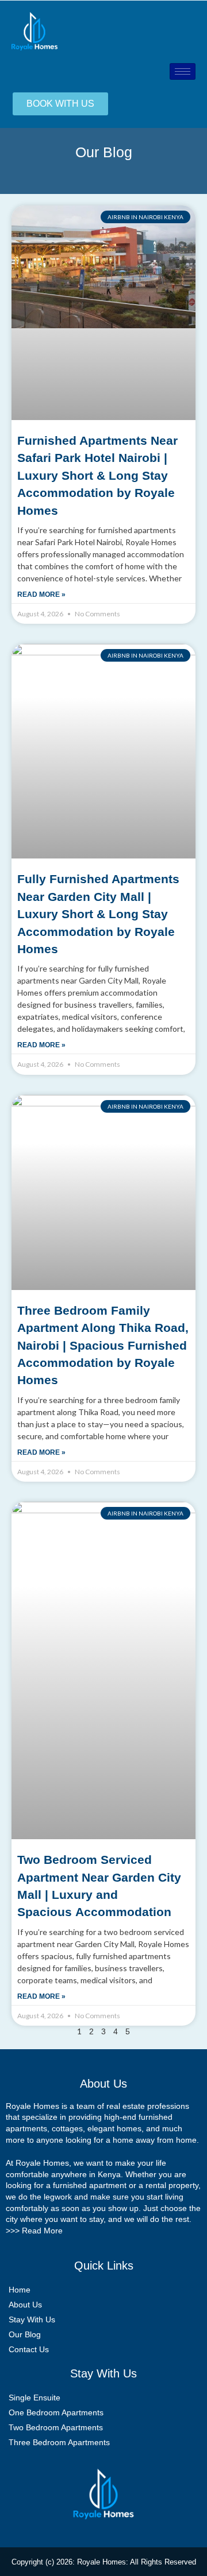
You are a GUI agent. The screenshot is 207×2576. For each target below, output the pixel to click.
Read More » (41, 595)
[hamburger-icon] (183, 71)
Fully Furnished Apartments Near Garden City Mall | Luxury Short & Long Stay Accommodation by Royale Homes (98, 914)
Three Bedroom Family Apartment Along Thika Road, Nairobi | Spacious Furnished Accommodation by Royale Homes (103, 1345)
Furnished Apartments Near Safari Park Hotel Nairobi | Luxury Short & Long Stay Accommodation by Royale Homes (97, 475)
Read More (42, 2231)
